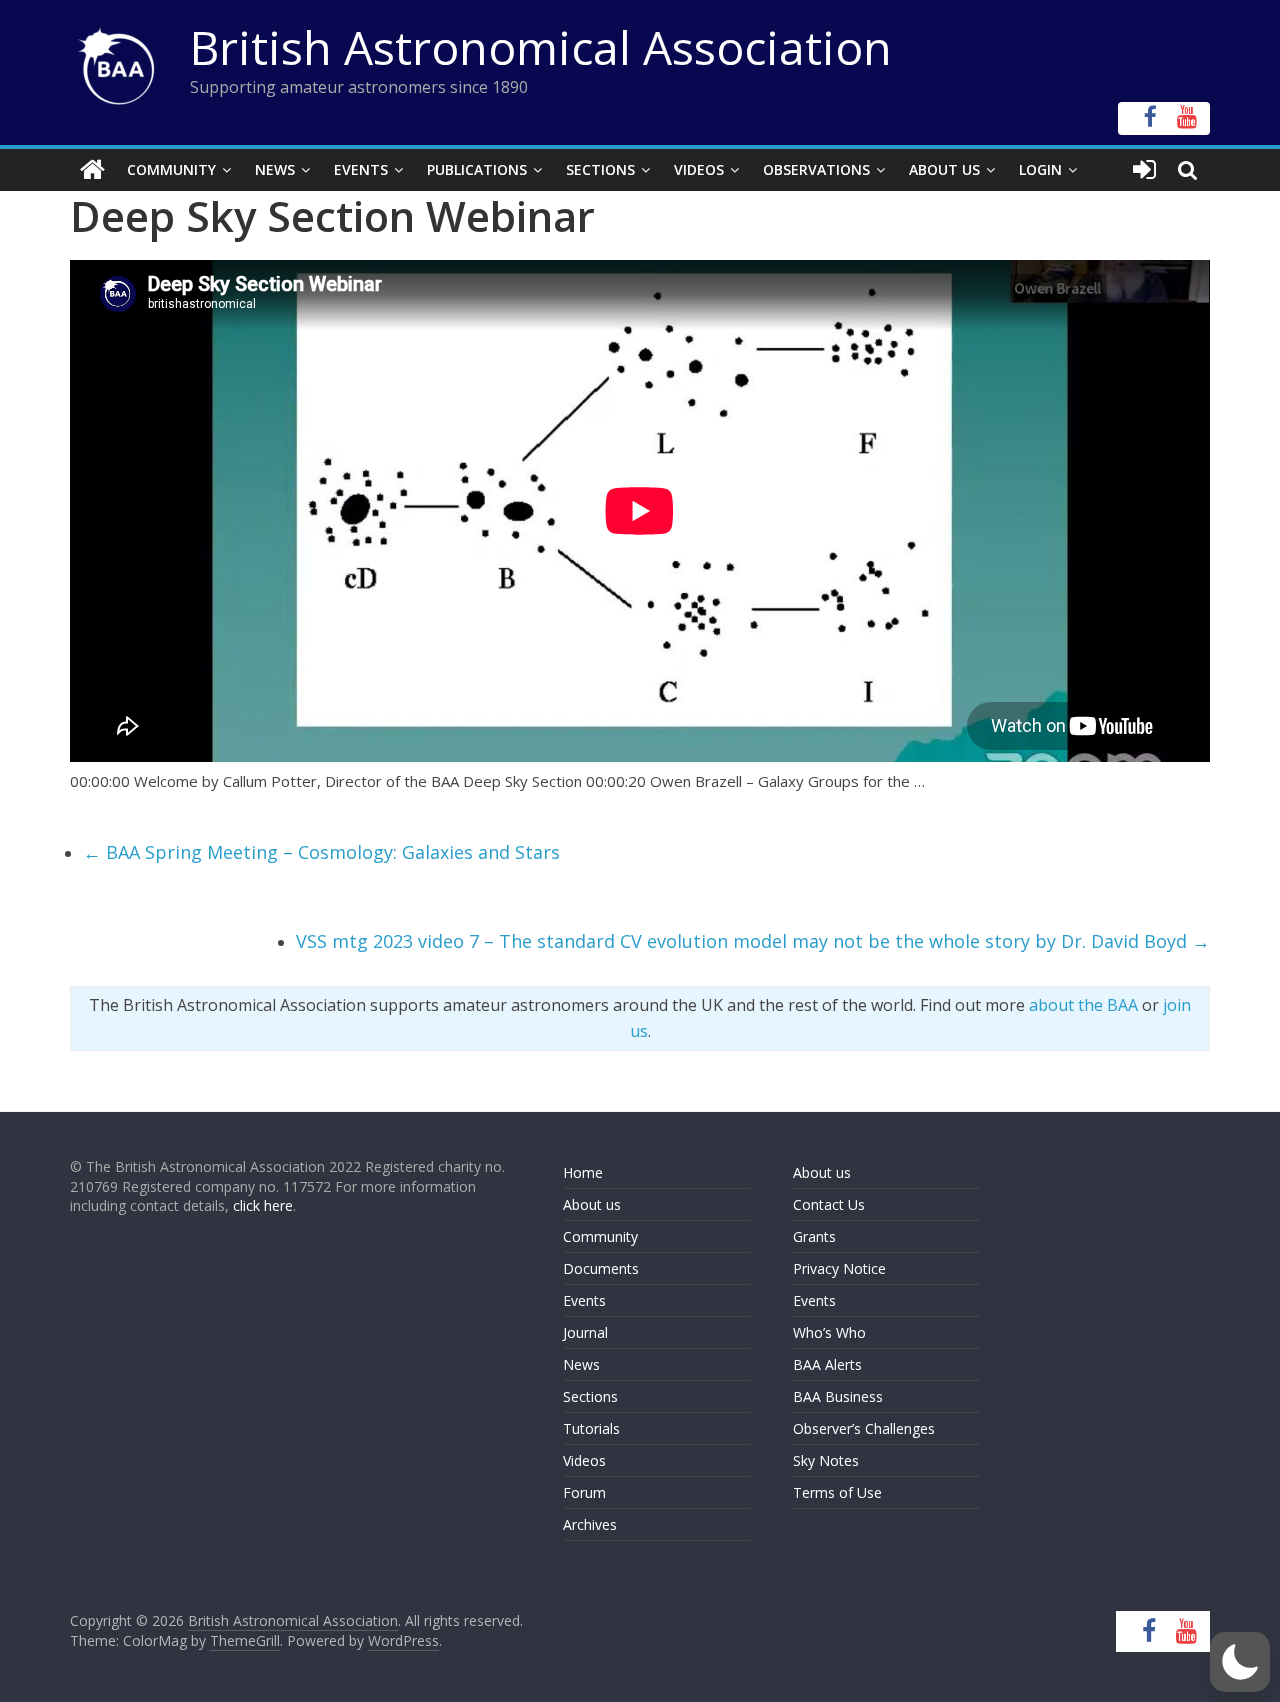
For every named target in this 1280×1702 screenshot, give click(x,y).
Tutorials (591, 1428)
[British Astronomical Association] (92, 170)
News (275, 169)
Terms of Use (837, 1492)
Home (583, 1172)
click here (263, 1205)
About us (592, 1204)
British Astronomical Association (541, 47)
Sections (600, 169)
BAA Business (838, 1396)
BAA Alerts (827, 1364)
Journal (585, 1332)
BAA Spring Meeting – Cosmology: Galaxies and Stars (321, 852)
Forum (584, 1492)
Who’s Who (829, 1332)
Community (171, 169)
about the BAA (1083, 1005)
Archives (590, 1524)
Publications (477, 169)
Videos (699, 169)
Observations (816, 169)
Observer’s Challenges (864, 1428)
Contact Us (829, 1204)
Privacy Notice (839, 1268)
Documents (601, 1268)
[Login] (1144, 170)
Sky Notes (826, 1460)
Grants (814, 1236)
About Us (944, 169)
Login (1040, 169)
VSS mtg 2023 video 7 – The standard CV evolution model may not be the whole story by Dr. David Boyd (753, 941)
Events (361, 169)
